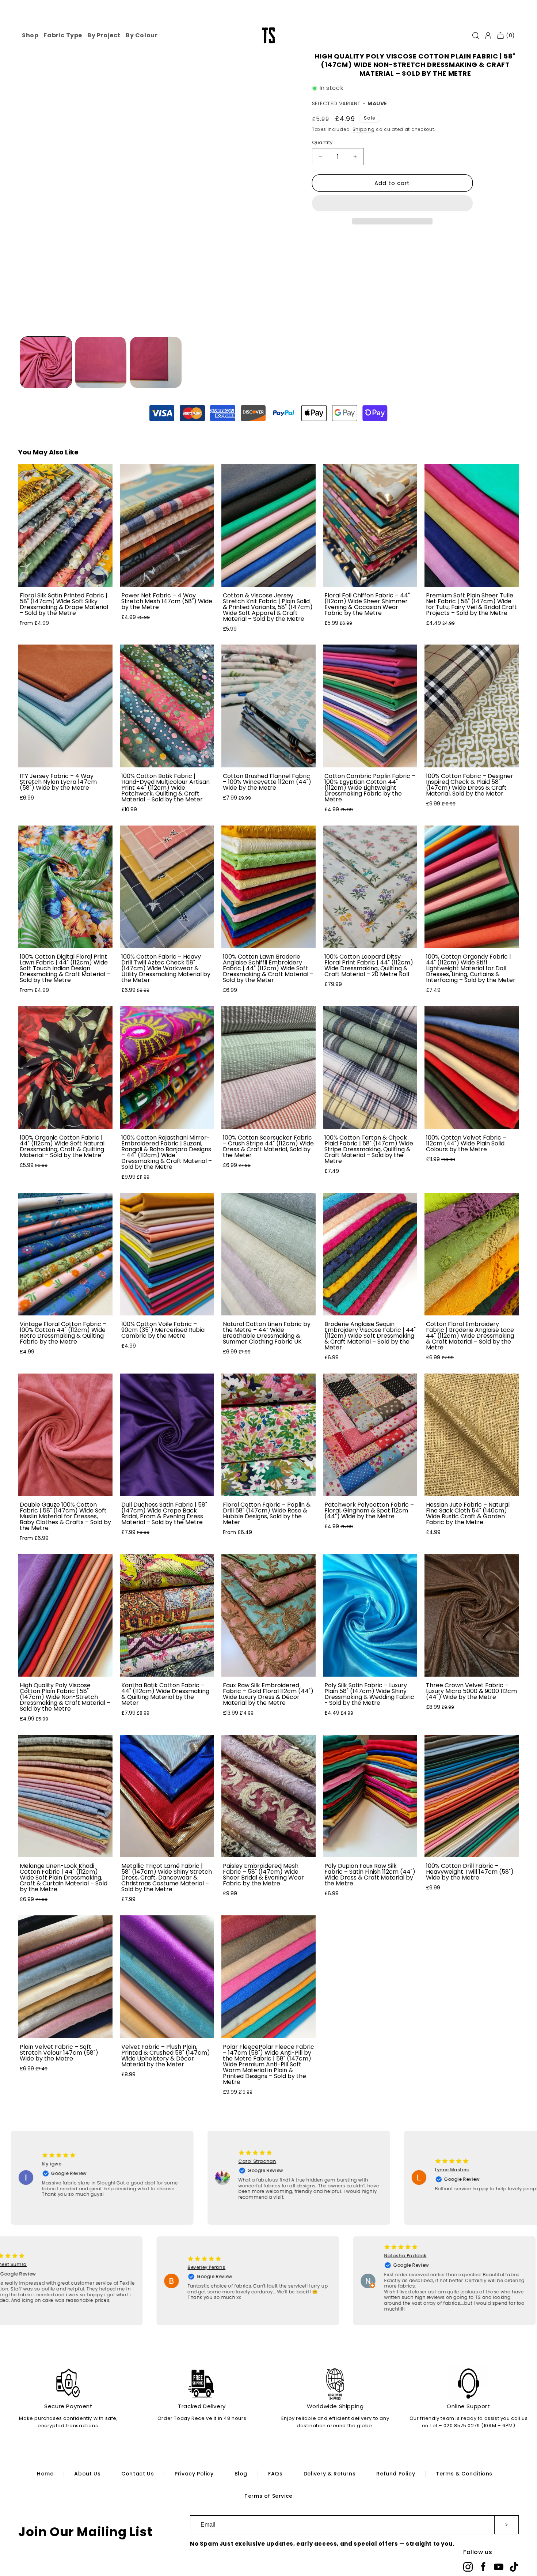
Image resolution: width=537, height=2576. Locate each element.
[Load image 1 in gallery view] (46, 362)
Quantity (322, 142)
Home (45, 2474)
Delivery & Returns (330, 2474)
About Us (87, 2474)
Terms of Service (268, 2496)
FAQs (275, 2474)
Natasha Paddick (448, 2256)
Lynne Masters (403, 2170)
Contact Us (138, 2474)
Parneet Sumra (52, 2264)
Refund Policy (396, 2474)
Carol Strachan (208, 2161)
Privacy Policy (194, 2474)
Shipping (364, 129)
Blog (241, 2474)
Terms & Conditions (464, 2474)
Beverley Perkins (249, 2267)
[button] (392, 204)
